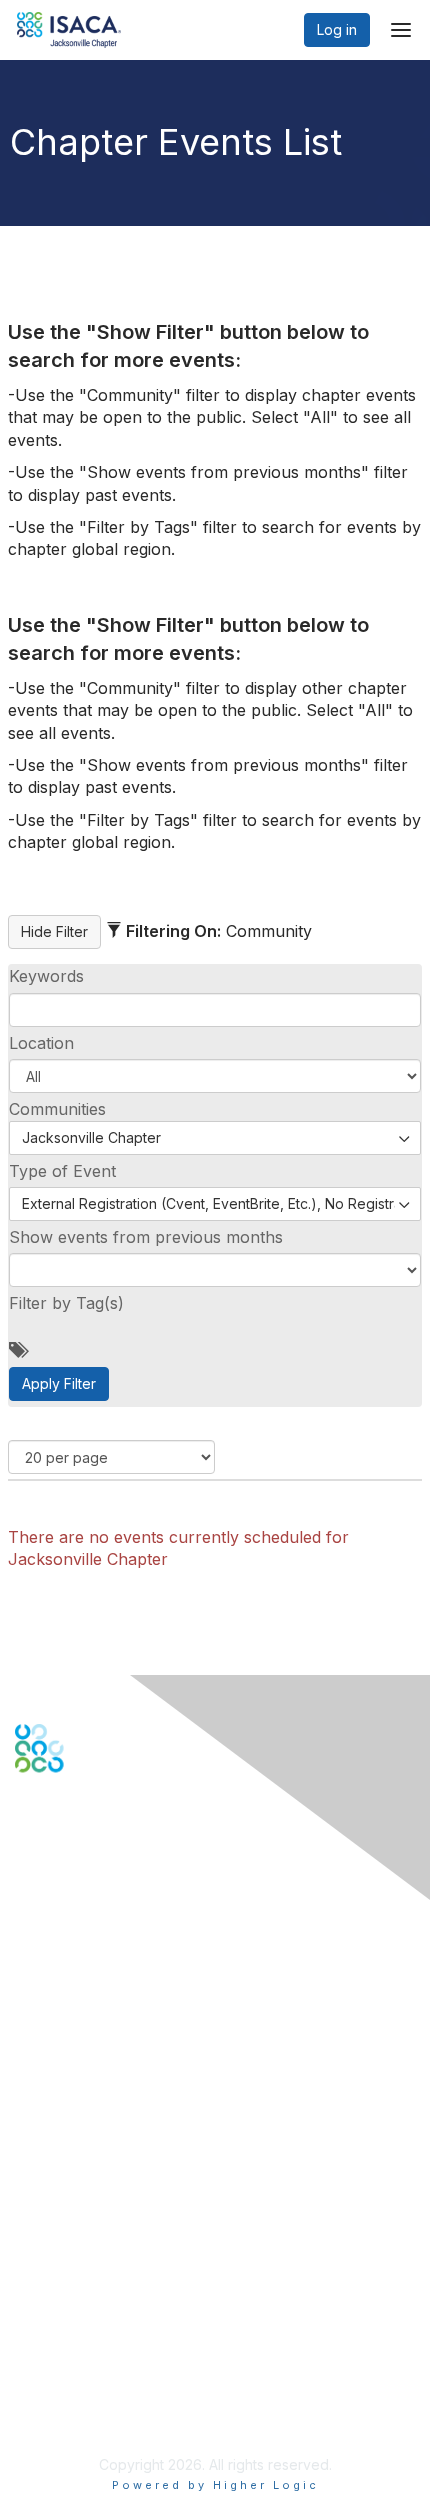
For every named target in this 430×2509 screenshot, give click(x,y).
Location (41, 1043)
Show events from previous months (146, 1237)
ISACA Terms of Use (81, 2365)
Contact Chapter (69, 1987)
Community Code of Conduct (110, 2326)
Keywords (46, 976)
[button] (215, 1076)
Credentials (52, 2171)
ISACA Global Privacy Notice (108, 2385)
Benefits (42, 2151)
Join (29, 2132)
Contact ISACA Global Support (116, 2016)
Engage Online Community (103, 1871)
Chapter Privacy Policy (90, 2414)
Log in (337, 29)
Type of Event (62, 1171)
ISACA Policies (62, 2345)
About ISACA (56, 2306)
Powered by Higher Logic (215, 2485)
